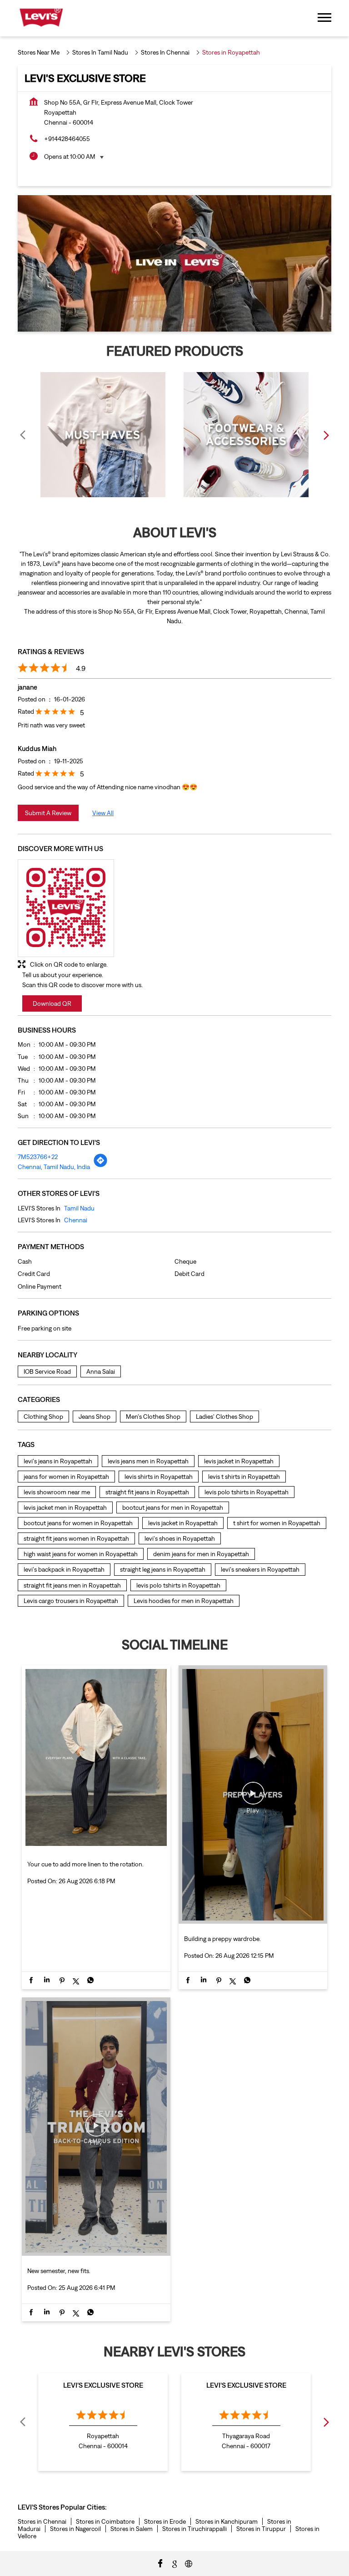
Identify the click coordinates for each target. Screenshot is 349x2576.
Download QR (52, 1003)
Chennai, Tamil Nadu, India (54, 1167)
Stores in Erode (165, 2521)
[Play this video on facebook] (253, 1798)
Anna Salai (101, 1371)
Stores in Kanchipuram (227, 2521)
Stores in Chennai (42, 2521)
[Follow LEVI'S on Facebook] (160, 2563)
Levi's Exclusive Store (103, 2385)
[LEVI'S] (41, 18)
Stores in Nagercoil (75, 2529)
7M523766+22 (38, 1157)
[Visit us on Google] (174, 2563)
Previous (23, 435)
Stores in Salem (132, 2529)
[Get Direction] (100, 1165)
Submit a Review (48, 813)
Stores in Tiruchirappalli (194, 2529)
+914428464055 (67, 139)
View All (103, 813)
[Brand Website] (189, 2563)
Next (326, 435)
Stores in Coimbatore (105, 2521)
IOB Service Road (47, 1371)
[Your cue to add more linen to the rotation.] (96, 1847)
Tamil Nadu (79, 1208)
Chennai (76, 1220)
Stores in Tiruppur (261, 2529)
